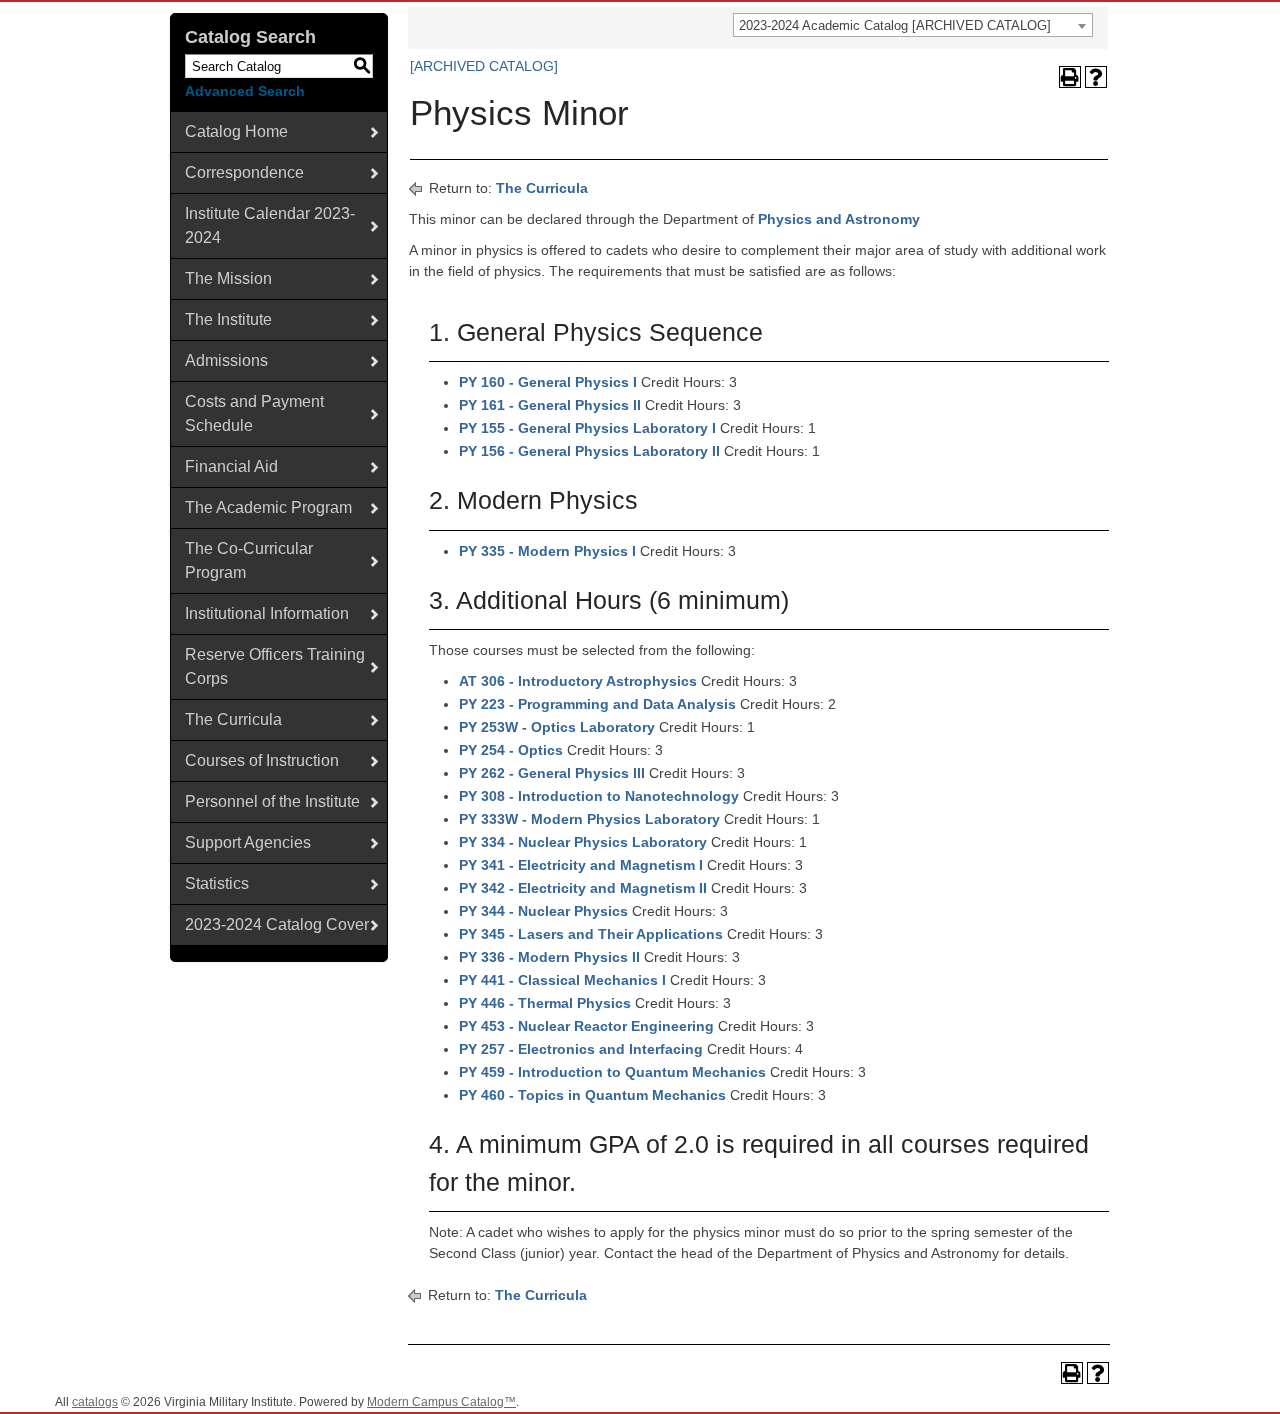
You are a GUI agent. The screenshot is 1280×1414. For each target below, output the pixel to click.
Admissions (226, 360)
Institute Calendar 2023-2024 (270, 225)
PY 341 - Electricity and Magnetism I (581, 865)
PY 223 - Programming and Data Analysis (597, 704)
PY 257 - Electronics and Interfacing (581, 1049)
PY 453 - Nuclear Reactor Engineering (586, 1026)
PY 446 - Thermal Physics (545, 1003)
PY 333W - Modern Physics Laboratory (589, 819)
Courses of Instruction (262, 760)
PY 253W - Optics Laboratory (557, 727)
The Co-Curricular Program (249, 560)
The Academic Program (268, 507)
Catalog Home (236, 131)
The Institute (228, 319)
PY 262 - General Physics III (552, 773)
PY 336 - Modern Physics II (549, 957)
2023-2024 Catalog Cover (277, 924)
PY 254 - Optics (511, 750)
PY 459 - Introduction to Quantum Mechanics (612, 1072)
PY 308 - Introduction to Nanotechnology (599, 796)
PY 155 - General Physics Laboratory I (587, 428)
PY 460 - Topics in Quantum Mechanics (592, 1095)
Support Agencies (248, 842)
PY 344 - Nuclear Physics (543, 911)
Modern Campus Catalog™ (441, 1402)
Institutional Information (267, 613)
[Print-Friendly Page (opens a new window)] (1070, 77)
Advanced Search (245, 91)
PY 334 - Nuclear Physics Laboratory (583, 842)
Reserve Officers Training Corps (275, 666)
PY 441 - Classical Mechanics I (562, 980)
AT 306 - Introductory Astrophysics (578, 681)
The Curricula (233, 719)
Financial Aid (231, 466)
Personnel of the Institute (272, 801)
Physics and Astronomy (839, 219)
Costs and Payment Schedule (254, 413)
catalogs (95, 1402)
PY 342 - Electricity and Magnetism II (583, 888)
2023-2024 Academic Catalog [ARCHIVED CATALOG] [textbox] (895, 25)
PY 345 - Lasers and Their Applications (591, 934)
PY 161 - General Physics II (550, 405)
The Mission (228, 278)
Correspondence (244, 172)
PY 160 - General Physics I (548, 382)
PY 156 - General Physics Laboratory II (589, 451)
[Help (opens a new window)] (1096, 77)
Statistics (217, 883)
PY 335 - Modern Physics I (547, 551)
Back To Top (1209, 1382)
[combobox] (913, 25)
